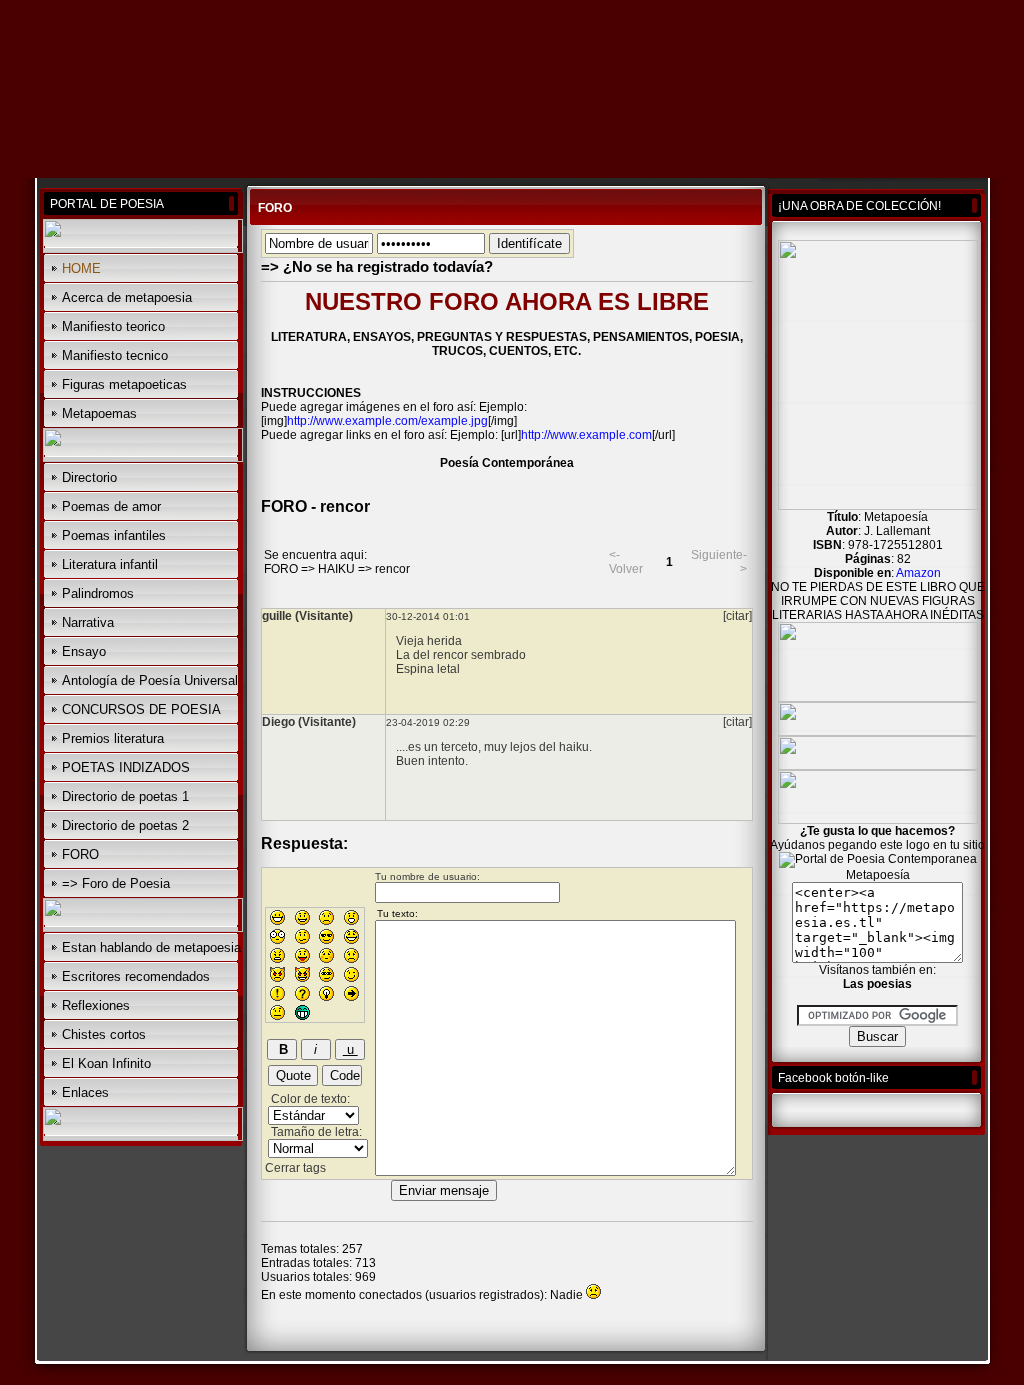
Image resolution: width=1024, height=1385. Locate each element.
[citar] (737, 616)
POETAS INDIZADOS (126, 767)
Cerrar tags (295, 1168)
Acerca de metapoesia (127, 297)
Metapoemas (99, 413)
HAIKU (336, 569)
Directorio (89, 477)
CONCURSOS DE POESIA (141, 709)
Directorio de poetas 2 (125, 825)
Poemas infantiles (114, 535)
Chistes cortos (104, 1034)
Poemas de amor (111, 506)
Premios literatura (113, 738)
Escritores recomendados (136, 976)
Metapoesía (878, 875)
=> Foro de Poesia (116, 883)
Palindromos (98, 593)
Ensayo (84, 651)
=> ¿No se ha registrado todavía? (377, 266)
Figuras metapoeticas (124, 384)
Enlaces (85, 1092)
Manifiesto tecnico (115, 355)
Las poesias (877, 984)
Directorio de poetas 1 (125, 796)
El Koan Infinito (106, 1063)
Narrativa (88, 622)
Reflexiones (96, 1005)
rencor (392, 569)
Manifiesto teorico (113, 326)
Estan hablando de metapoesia (151, 947)
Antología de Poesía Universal (150, 680)
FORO (80, 854)
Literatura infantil (110, 564)
